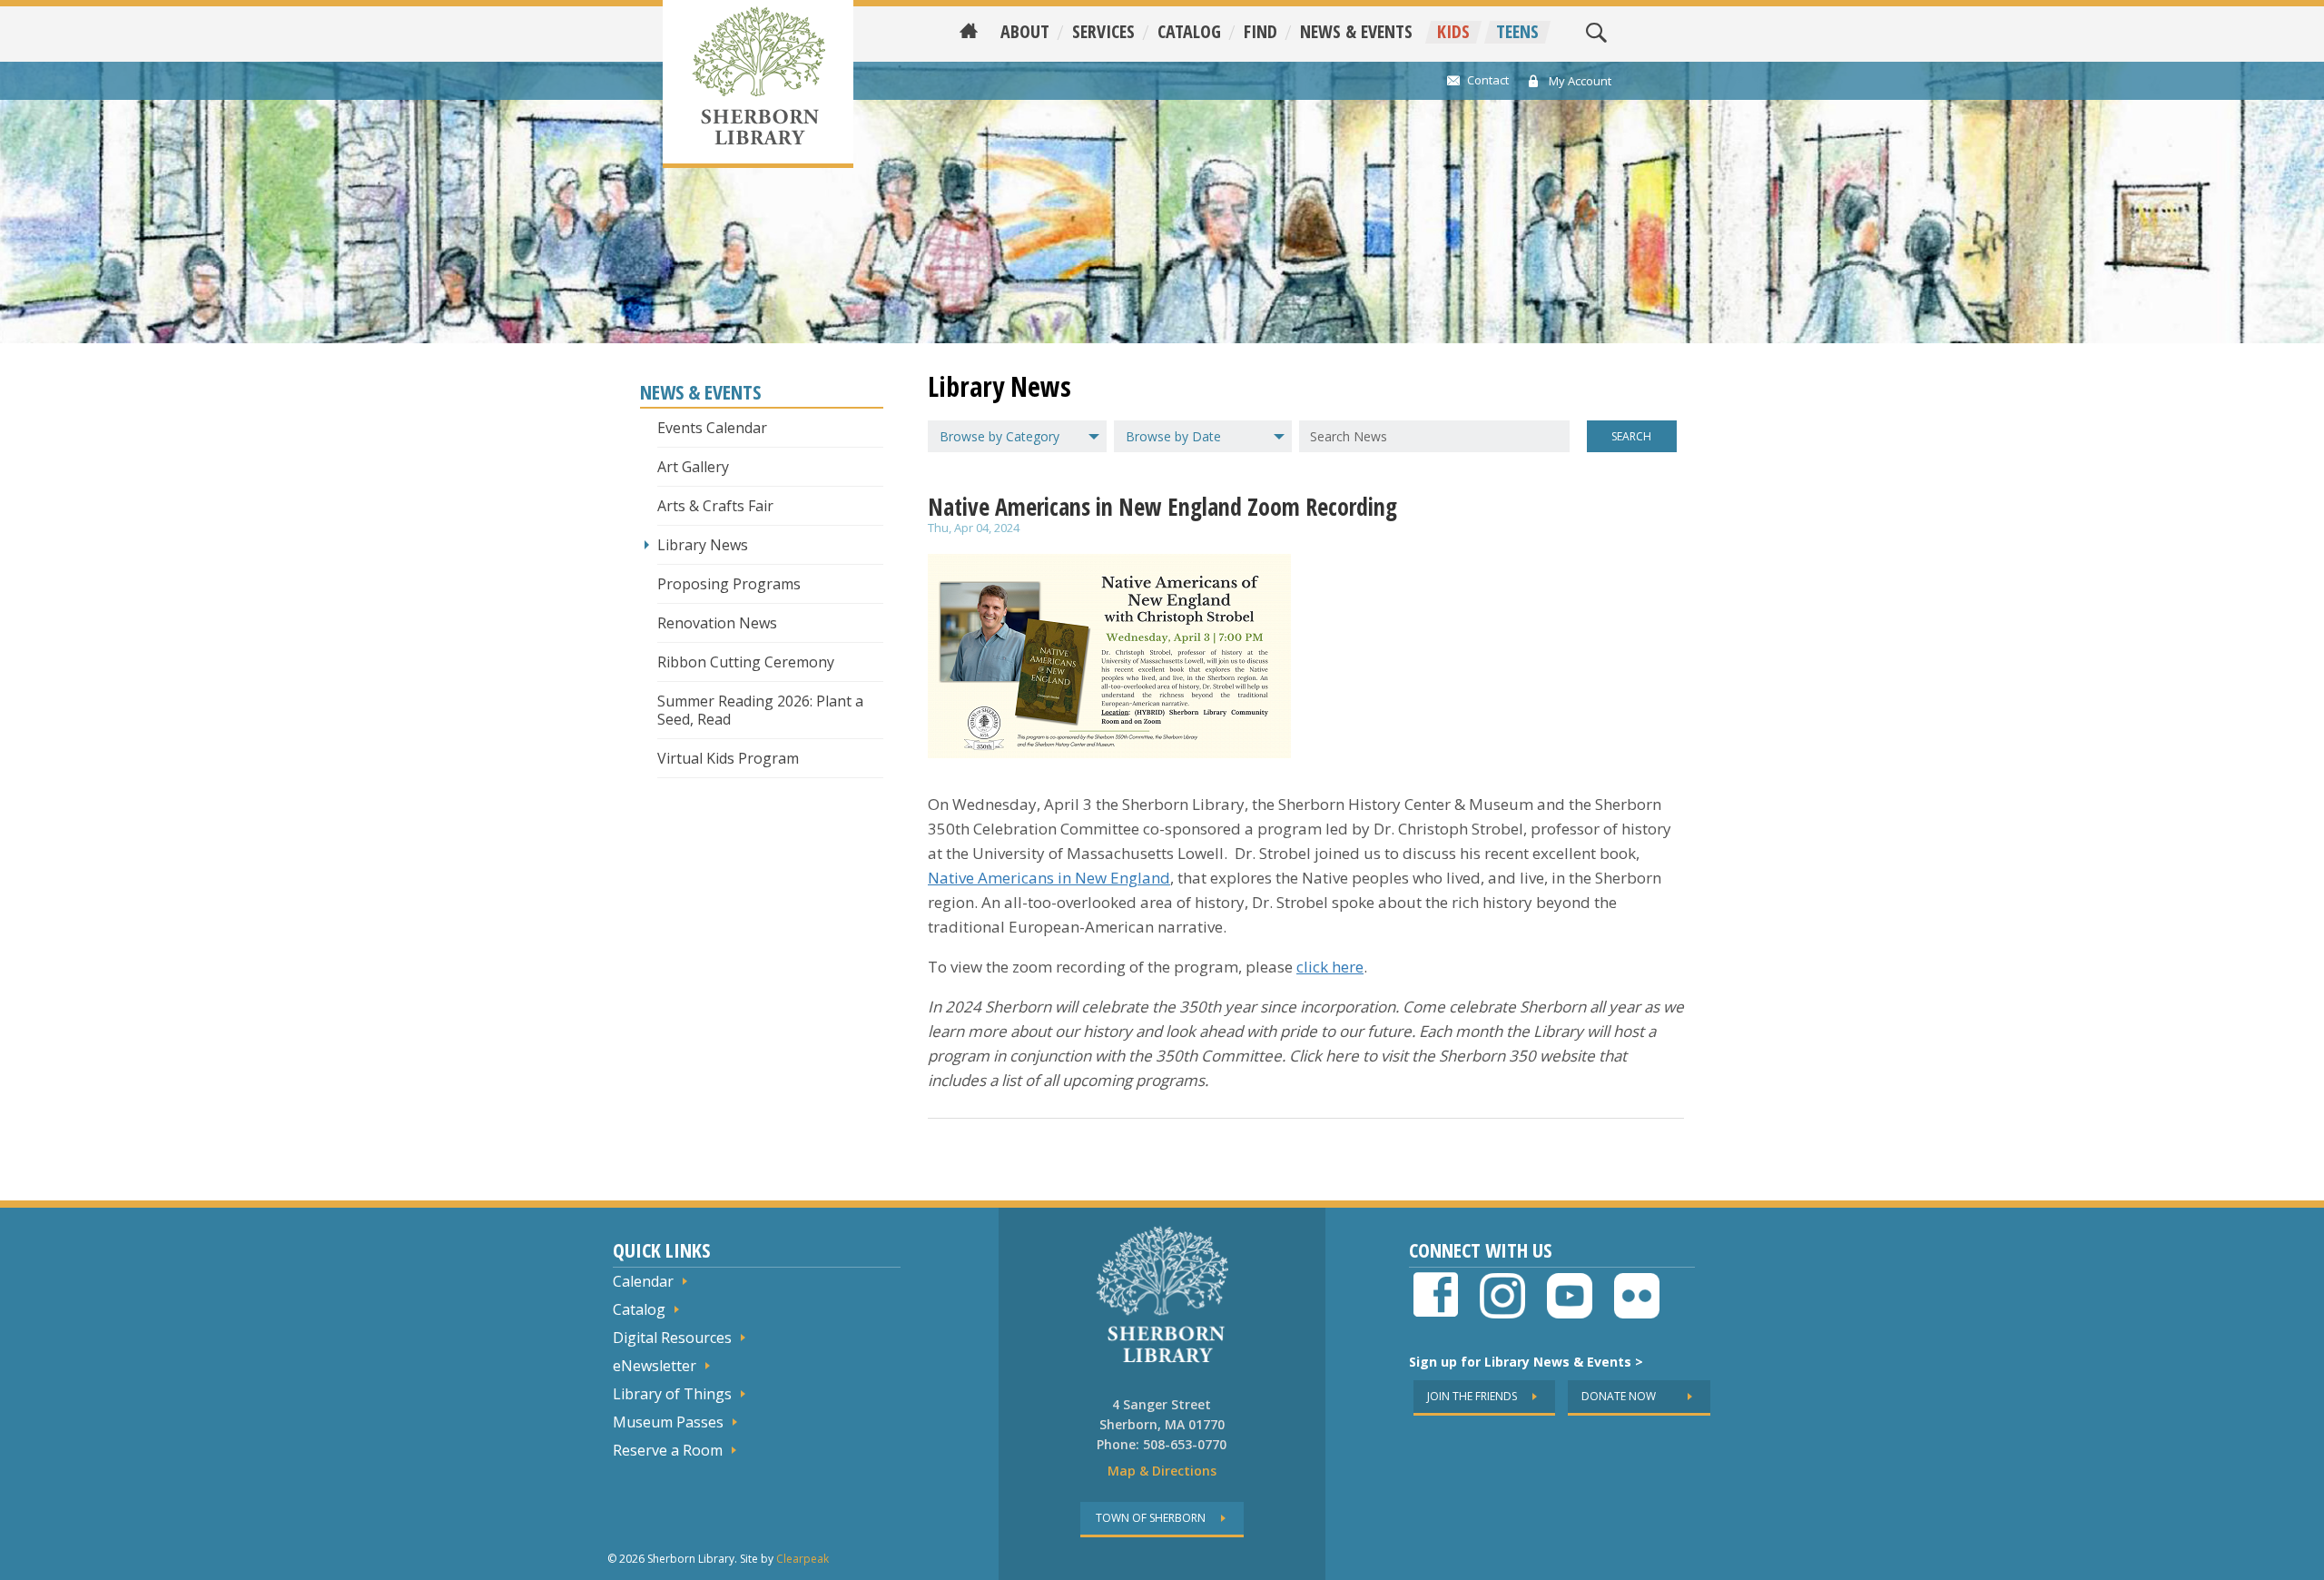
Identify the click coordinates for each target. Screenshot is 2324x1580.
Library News (703, 545)
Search (1631, 436)
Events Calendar (712, 428)
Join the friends (1472, 1396)
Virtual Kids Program (728, 758)
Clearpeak (803, 1559)
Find (1260, 32)
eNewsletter (655, 1366)
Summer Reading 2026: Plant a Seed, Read (760, 710)
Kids (1453, 32)
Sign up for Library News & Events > (1526, 1362)
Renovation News (717, 623)
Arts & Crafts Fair (715, 506)
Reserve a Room (668, 1450)
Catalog (1189, 32)
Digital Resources (672, 1338)
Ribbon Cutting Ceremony (746, 662)
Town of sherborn (1151, 1518)
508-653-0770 (1185, 1444)
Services (1103, 32)
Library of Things (672, 1394)
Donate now (1619, 1396)
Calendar (643, 1281)
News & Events (1356, 32)
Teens (1517, 32)
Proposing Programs (729, 584)
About (1025, 32)
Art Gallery (693, 467)
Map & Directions (1162, 1471)
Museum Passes (668, 1422)
